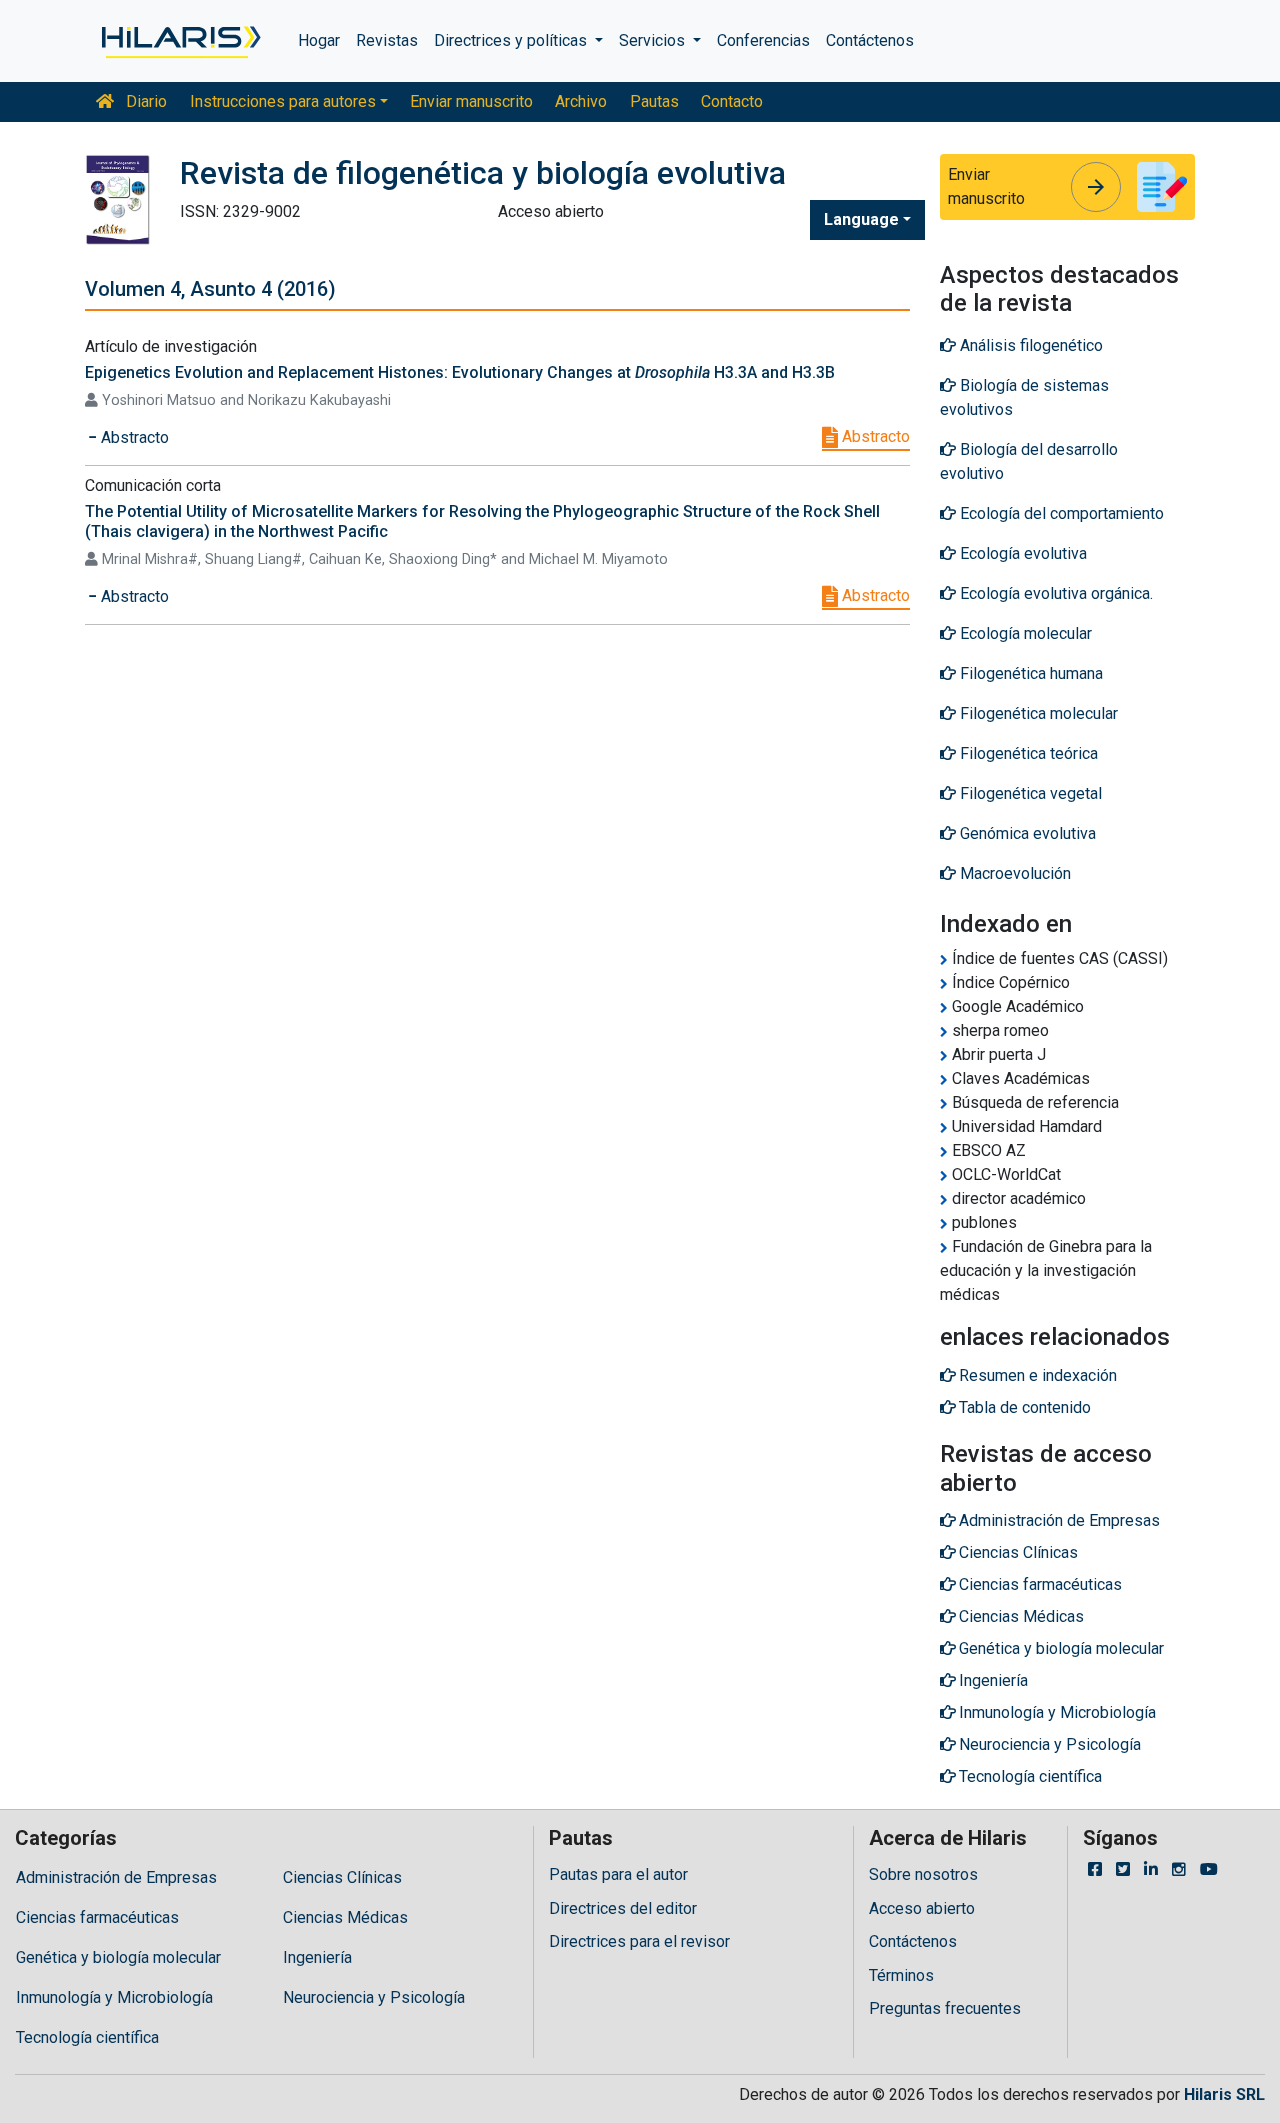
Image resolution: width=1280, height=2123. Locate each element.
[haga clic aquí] (179, 41)
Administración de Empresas (116, 1877)
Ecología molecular (1024, 633)
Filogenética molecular (1037, 713)
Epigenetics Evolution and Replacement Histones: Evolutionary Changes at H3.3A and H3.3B (460, 372)
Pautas (654, 101)
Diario (144, 101)
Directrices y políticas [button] (512, 40)
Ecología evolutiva (1021, 553)
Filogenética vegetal (1029, 793)
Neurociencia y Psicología (374, 1997)
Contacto (732, 101)
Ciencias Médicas (345, 1917)
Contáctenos (870, 40)
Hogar (319, 40)
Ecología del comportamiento (1060, 513)
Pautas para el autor (618, 1874)
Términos (901, 1975)
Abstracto (874, 436)
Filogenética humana (1029, 673)
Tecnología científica (87, 2037)
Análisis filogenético (1029, 345)
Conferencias (763, 40)
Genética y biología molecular (118, 1957)
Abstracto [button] (133, 437)
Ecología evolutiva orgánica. (1054, 593)
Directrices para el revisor (639, 1941)
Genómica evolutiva (1026, 833)
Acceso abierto (922, 1908)
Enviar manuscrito (471, 101)
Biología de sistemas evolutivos (1024, 397)
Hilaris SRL (1224, 2094)
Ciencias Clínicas (342, 1877)
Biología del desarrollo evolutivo (1029, 461)
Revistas (387, 40)
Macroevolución (1013, 873)
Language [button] (861, 219)
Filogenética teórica (1027, 753)
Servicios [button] (654, 40)
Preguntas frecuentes (945, 2008)
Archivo (581, 101)
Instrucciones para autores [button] (283, 101)
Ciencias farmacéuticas (97, 1917)
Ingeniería (317, 1957)
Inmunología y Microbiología (114, 1997)
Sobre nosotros (923, 1874)
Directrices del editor (623, 1908)
